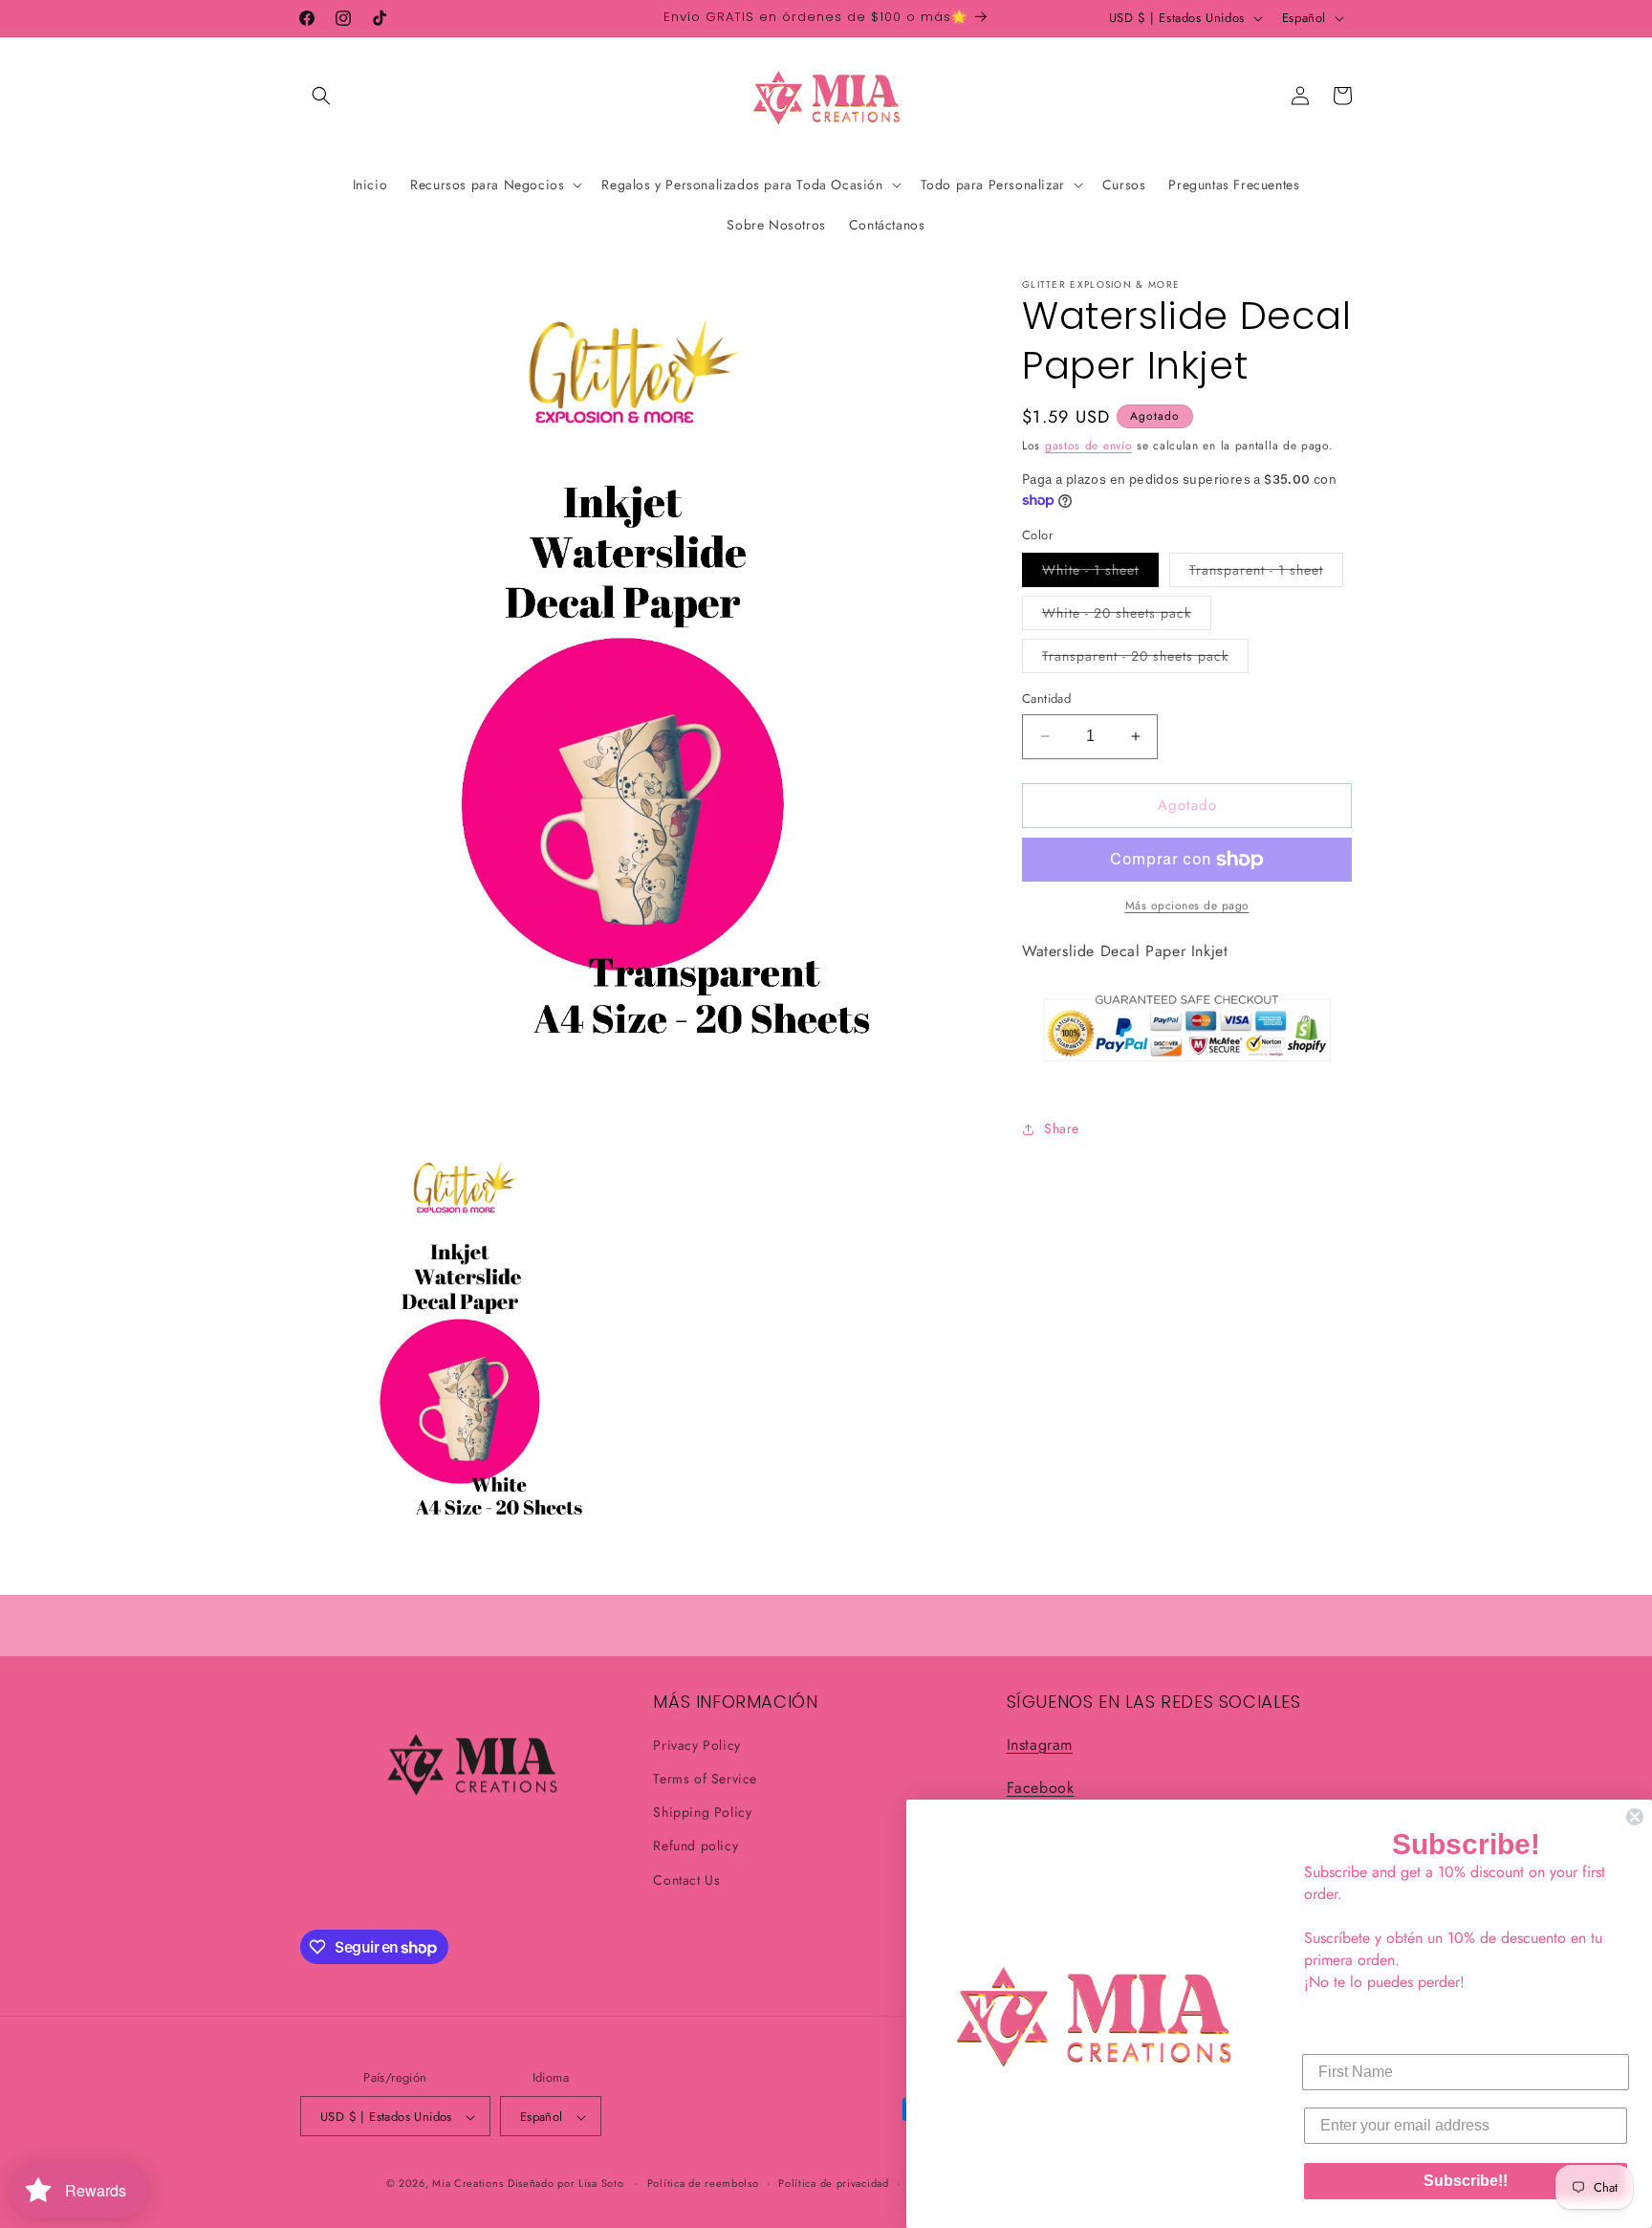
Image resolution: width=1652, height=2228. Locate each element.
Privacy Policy (696, 1745)
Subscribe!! (1466, 2181)
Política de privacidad (833, 2183)
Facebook (1041, 1788)
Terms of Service (705, 1779)
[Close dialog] (1635, 1817)
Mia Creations (467, 2184)
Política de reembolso (703, 2183)
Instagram (1040, 1745)
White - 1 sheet (1100, 573)
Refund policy (696, 1846)
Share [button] (1062, 1128)
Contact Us (686, 1880)
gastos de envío (1089, 446)
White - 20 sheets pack (1127, 616)
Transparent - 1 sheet (1266, 573)
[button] (321, 96)
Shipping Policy (702, 1813)
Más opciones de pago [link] (1187, 906)
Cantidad (1046, 699)
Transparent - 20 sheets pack (1145, 659)
